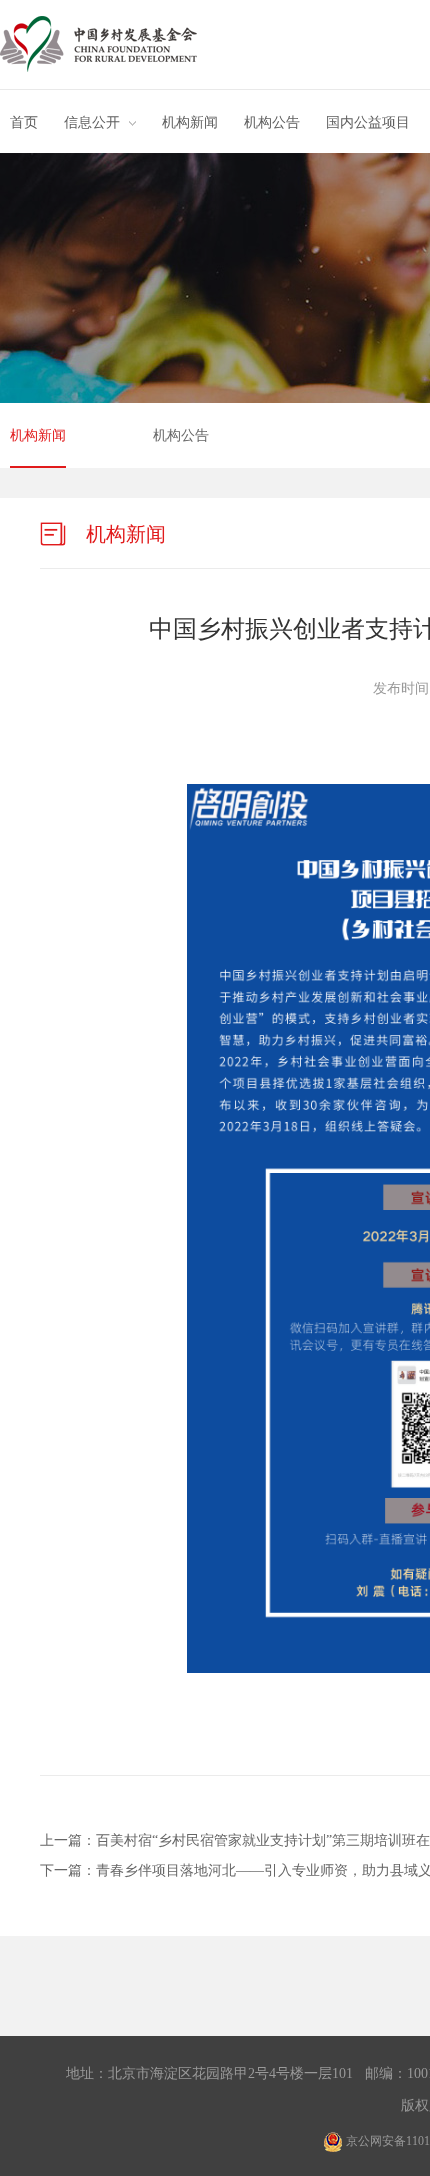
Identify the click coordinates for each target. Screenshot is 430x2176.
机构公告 (272, 122)
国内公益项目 (368, 122)
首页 (24, 122)
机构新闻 (190, 122)
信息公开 (92, 122)
